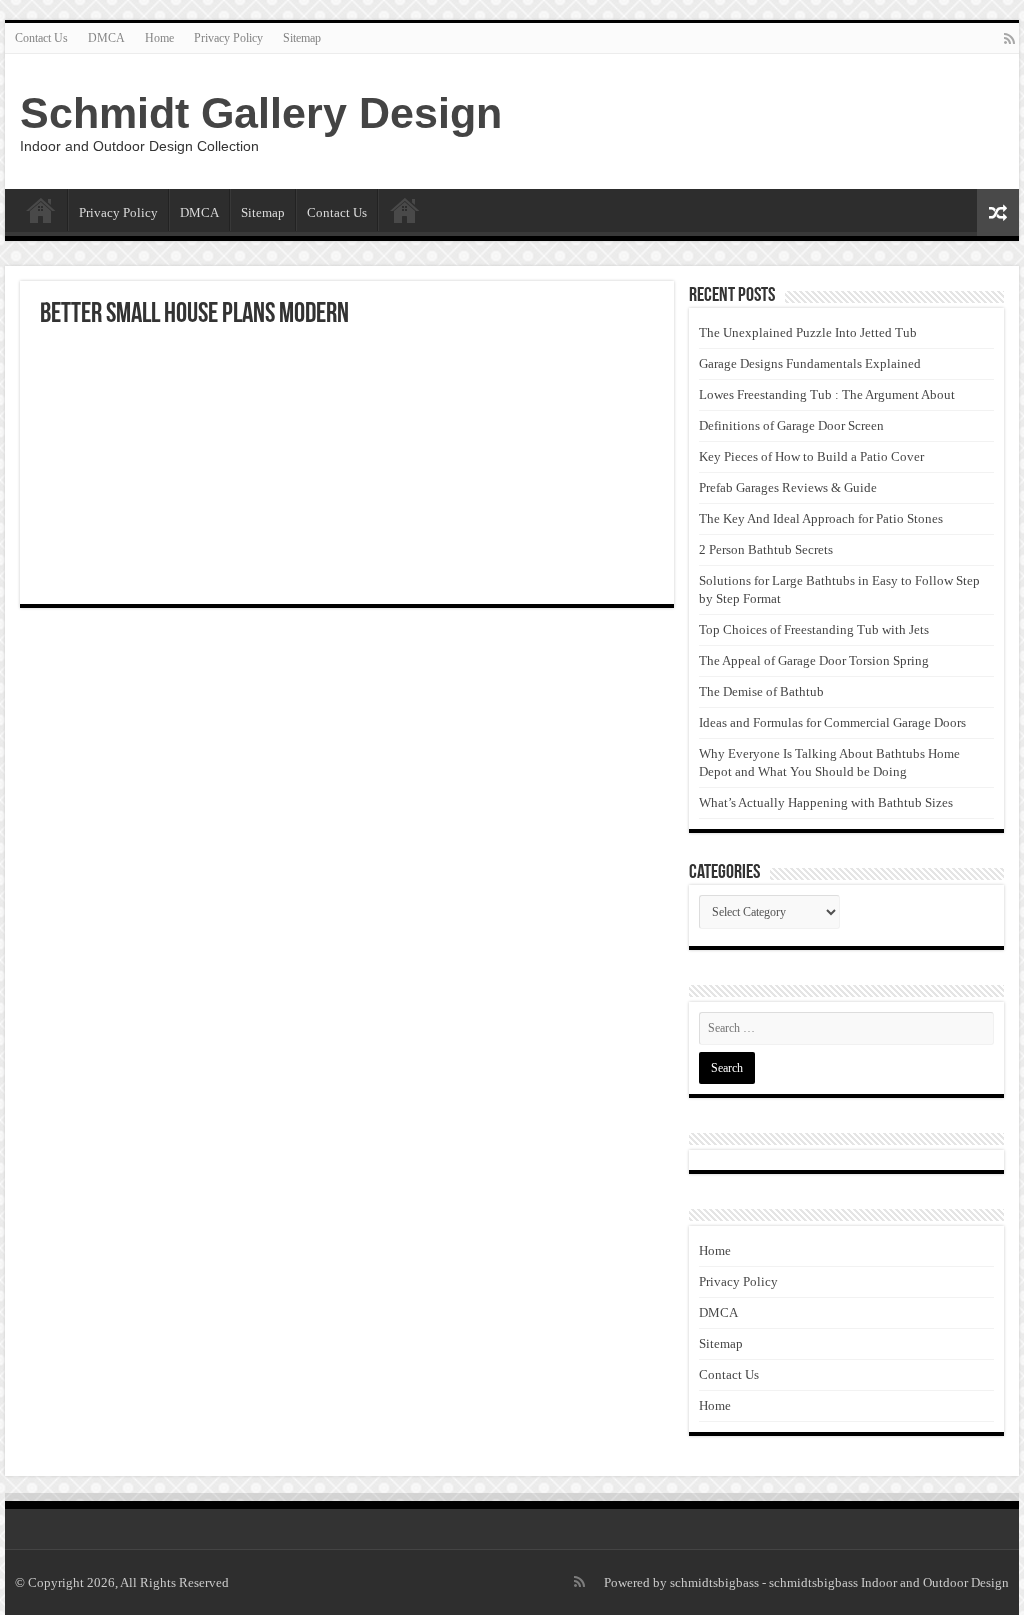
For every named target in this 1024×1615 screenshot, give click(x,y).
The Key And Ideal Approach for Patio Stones (821, 518)
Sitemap (302, 38)
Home (159, 38)
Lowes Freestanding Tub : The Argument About (827, 394)
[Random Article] (998, 212)
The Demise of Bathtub (761, 691)
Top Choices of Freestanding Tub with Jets (814, 629)
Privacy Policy (228, 38)
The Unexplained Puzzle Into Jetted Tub (808, 332)
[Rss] (1009, 39)
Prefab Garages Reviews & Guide (788, 487)
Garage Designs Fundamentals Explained (810, 363)
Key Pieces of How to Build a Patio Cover (811, 456)
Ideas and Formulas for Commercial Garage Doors (832, 722)
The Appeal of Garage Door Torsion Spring (814, 660)
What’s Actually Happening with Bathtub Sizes (826, 802)
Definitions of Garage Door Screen (791, 425)
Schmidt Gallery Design (261, 113)
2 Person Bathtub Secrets (766, 549)
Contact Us (41, 38)
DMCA (106, 38)
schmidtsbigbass (714, 1582)
